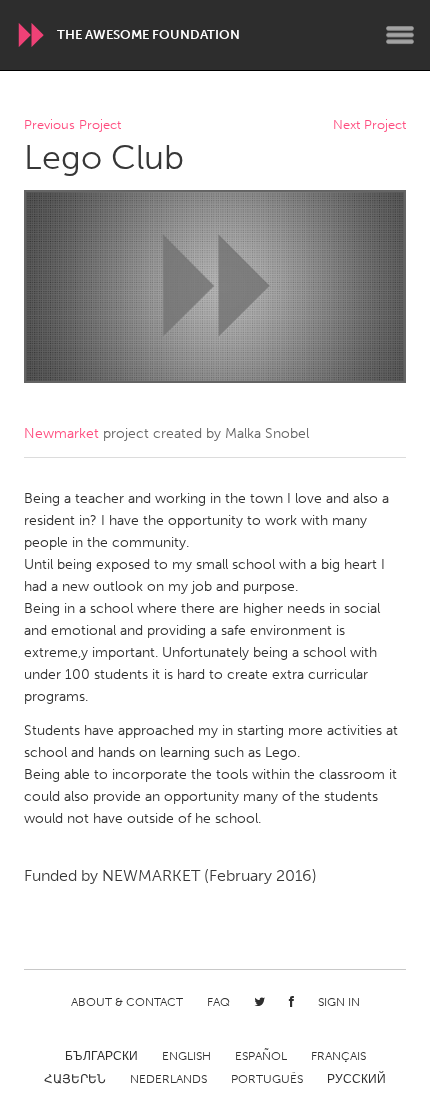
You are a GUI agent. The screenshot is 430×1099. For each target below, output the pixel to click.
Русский (356, 1079)
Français (338, 1056)
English (186, 1056)
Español (261, 1056)
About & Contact (127, 1002)
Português (267, 1079)
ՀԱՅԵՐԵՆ (75, 1079)
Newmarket (61, 433)
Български (101, 1056)
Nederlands (168, 1079)
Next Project (369, 125)
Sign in (339, 1002)
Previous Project (72, 125)
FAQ (218, 1002)
